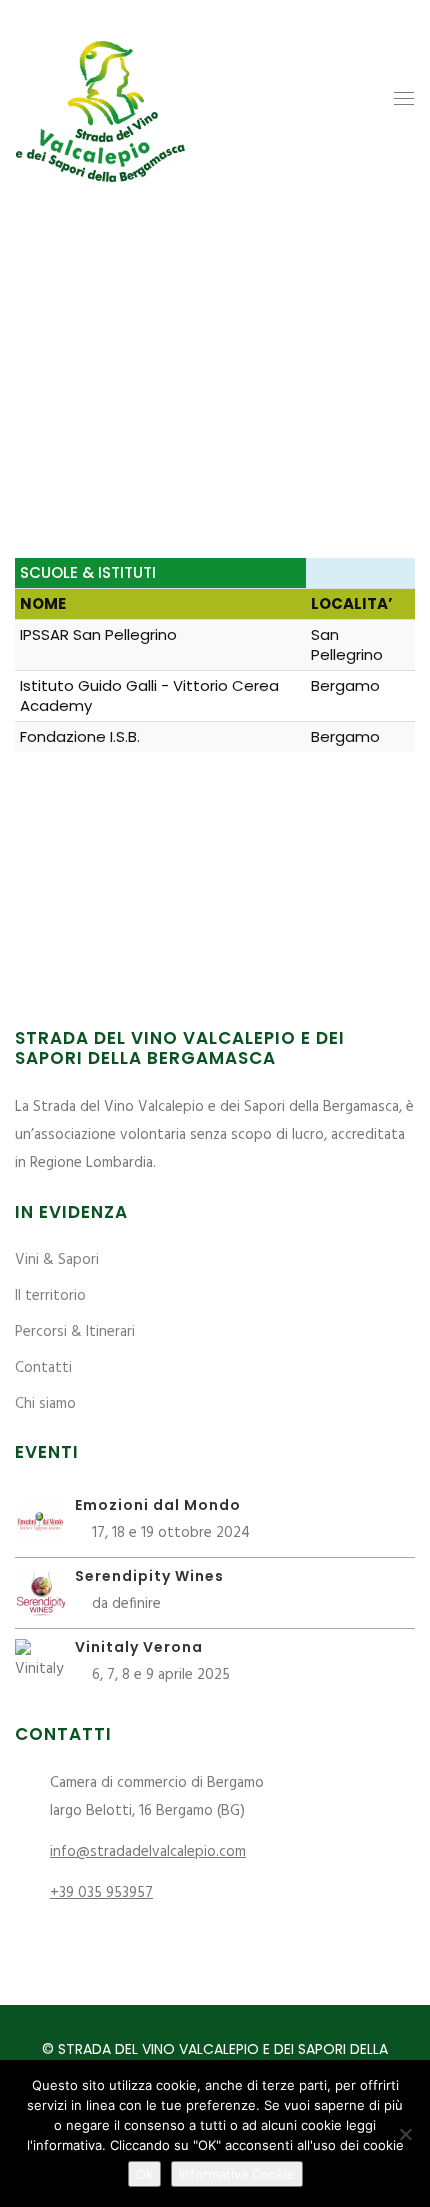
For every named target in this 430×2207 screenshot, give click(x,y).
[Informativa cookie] (405, 2134)
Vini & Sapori (57, 1260)
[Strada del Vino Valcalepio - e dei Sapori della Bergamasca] (100, 99)
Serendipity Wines (149, 1576)
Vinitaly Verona (139, 1647)
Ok (144, 2174)
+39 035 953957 (101, 1893)
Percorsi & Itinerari (75, 1332)
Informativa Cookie (237, 2174)
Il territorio (50, 1296)
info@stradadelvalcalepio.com (148, 1852)
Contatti (43, 1368)
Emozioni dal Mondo (158, 1505)
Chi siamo (45, 1404)
